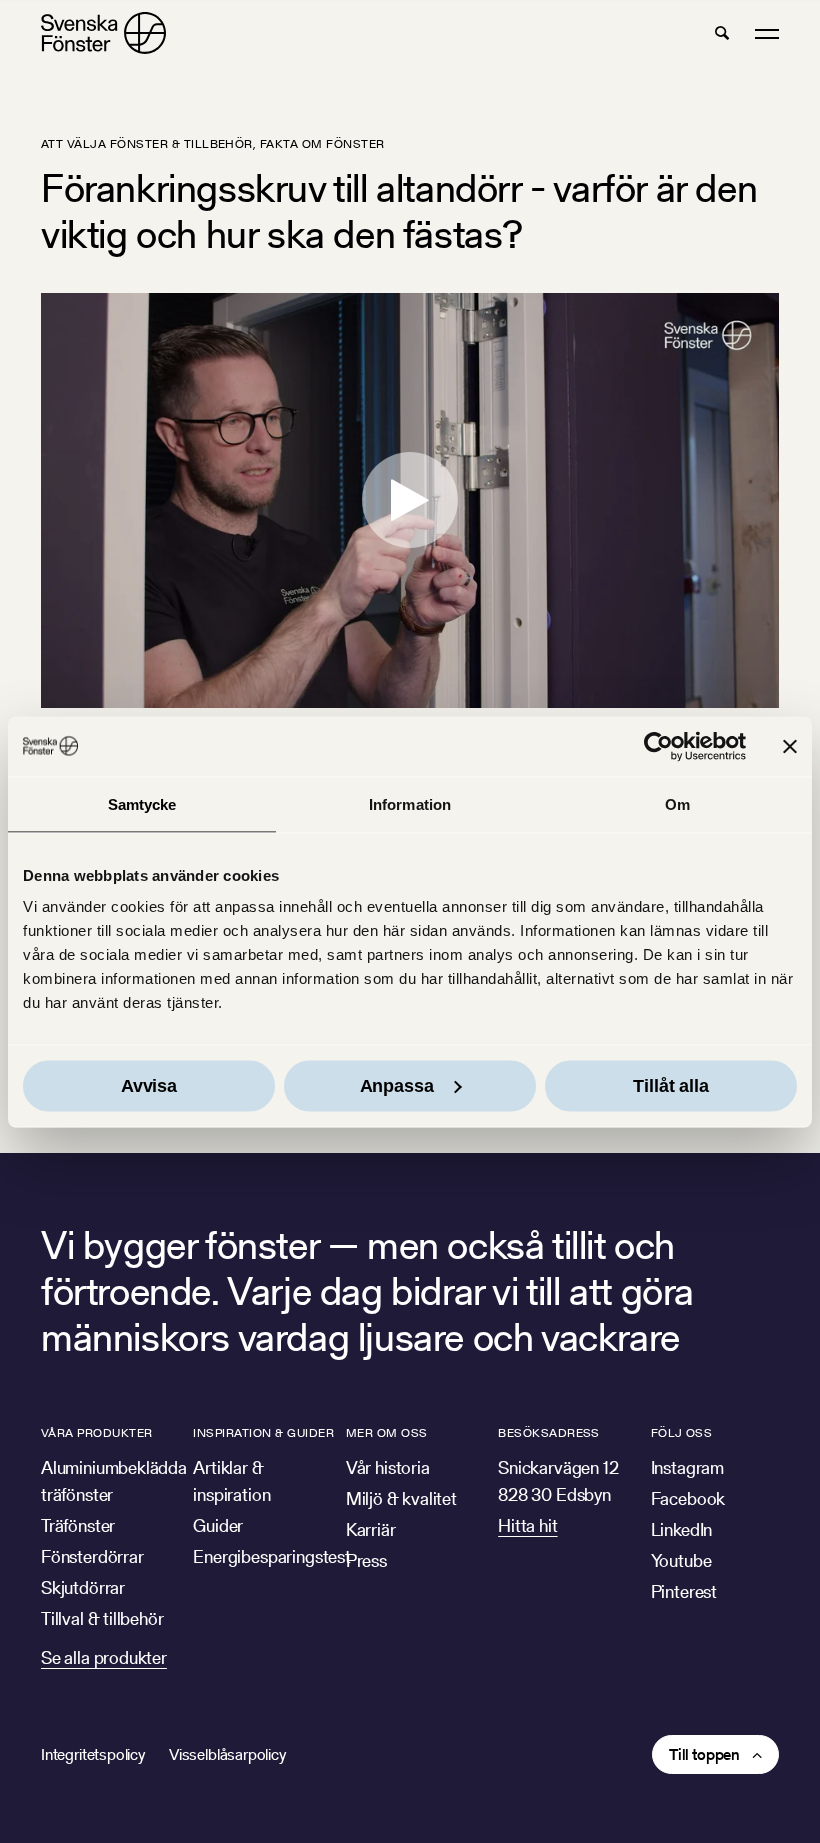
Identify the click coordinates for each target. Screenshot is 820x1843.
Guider (218, 1525)
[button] (722, 33)
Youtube (681, 1560)
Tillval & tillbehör (102, 1618)
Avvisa (149, 1086)
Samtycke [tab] (142, 803)
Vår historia (388, 1467)
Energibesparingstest (271, 1556)
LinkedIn (682, 1529)
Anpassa (397, 1086)
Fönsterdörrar (92, 1556)
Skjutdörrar (83, 1587)
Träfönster (78, 1525)
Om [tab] (677, 803)
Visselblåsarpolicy (227, 1754)
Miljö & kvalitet (401, 1498)
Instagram (687, 1467)
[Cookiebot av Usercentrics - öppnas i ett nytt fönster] (658, 746)
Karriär (371, 1529)
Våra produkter (97, 1432)
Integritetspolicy (93, 1754)
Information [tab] (410, 803)
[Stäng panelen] (790, 746)
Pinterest (684, 1591)
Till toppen (704, 1754)
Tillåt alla (670, 1086)
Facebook (688, 1498)
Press (366, 1560)
